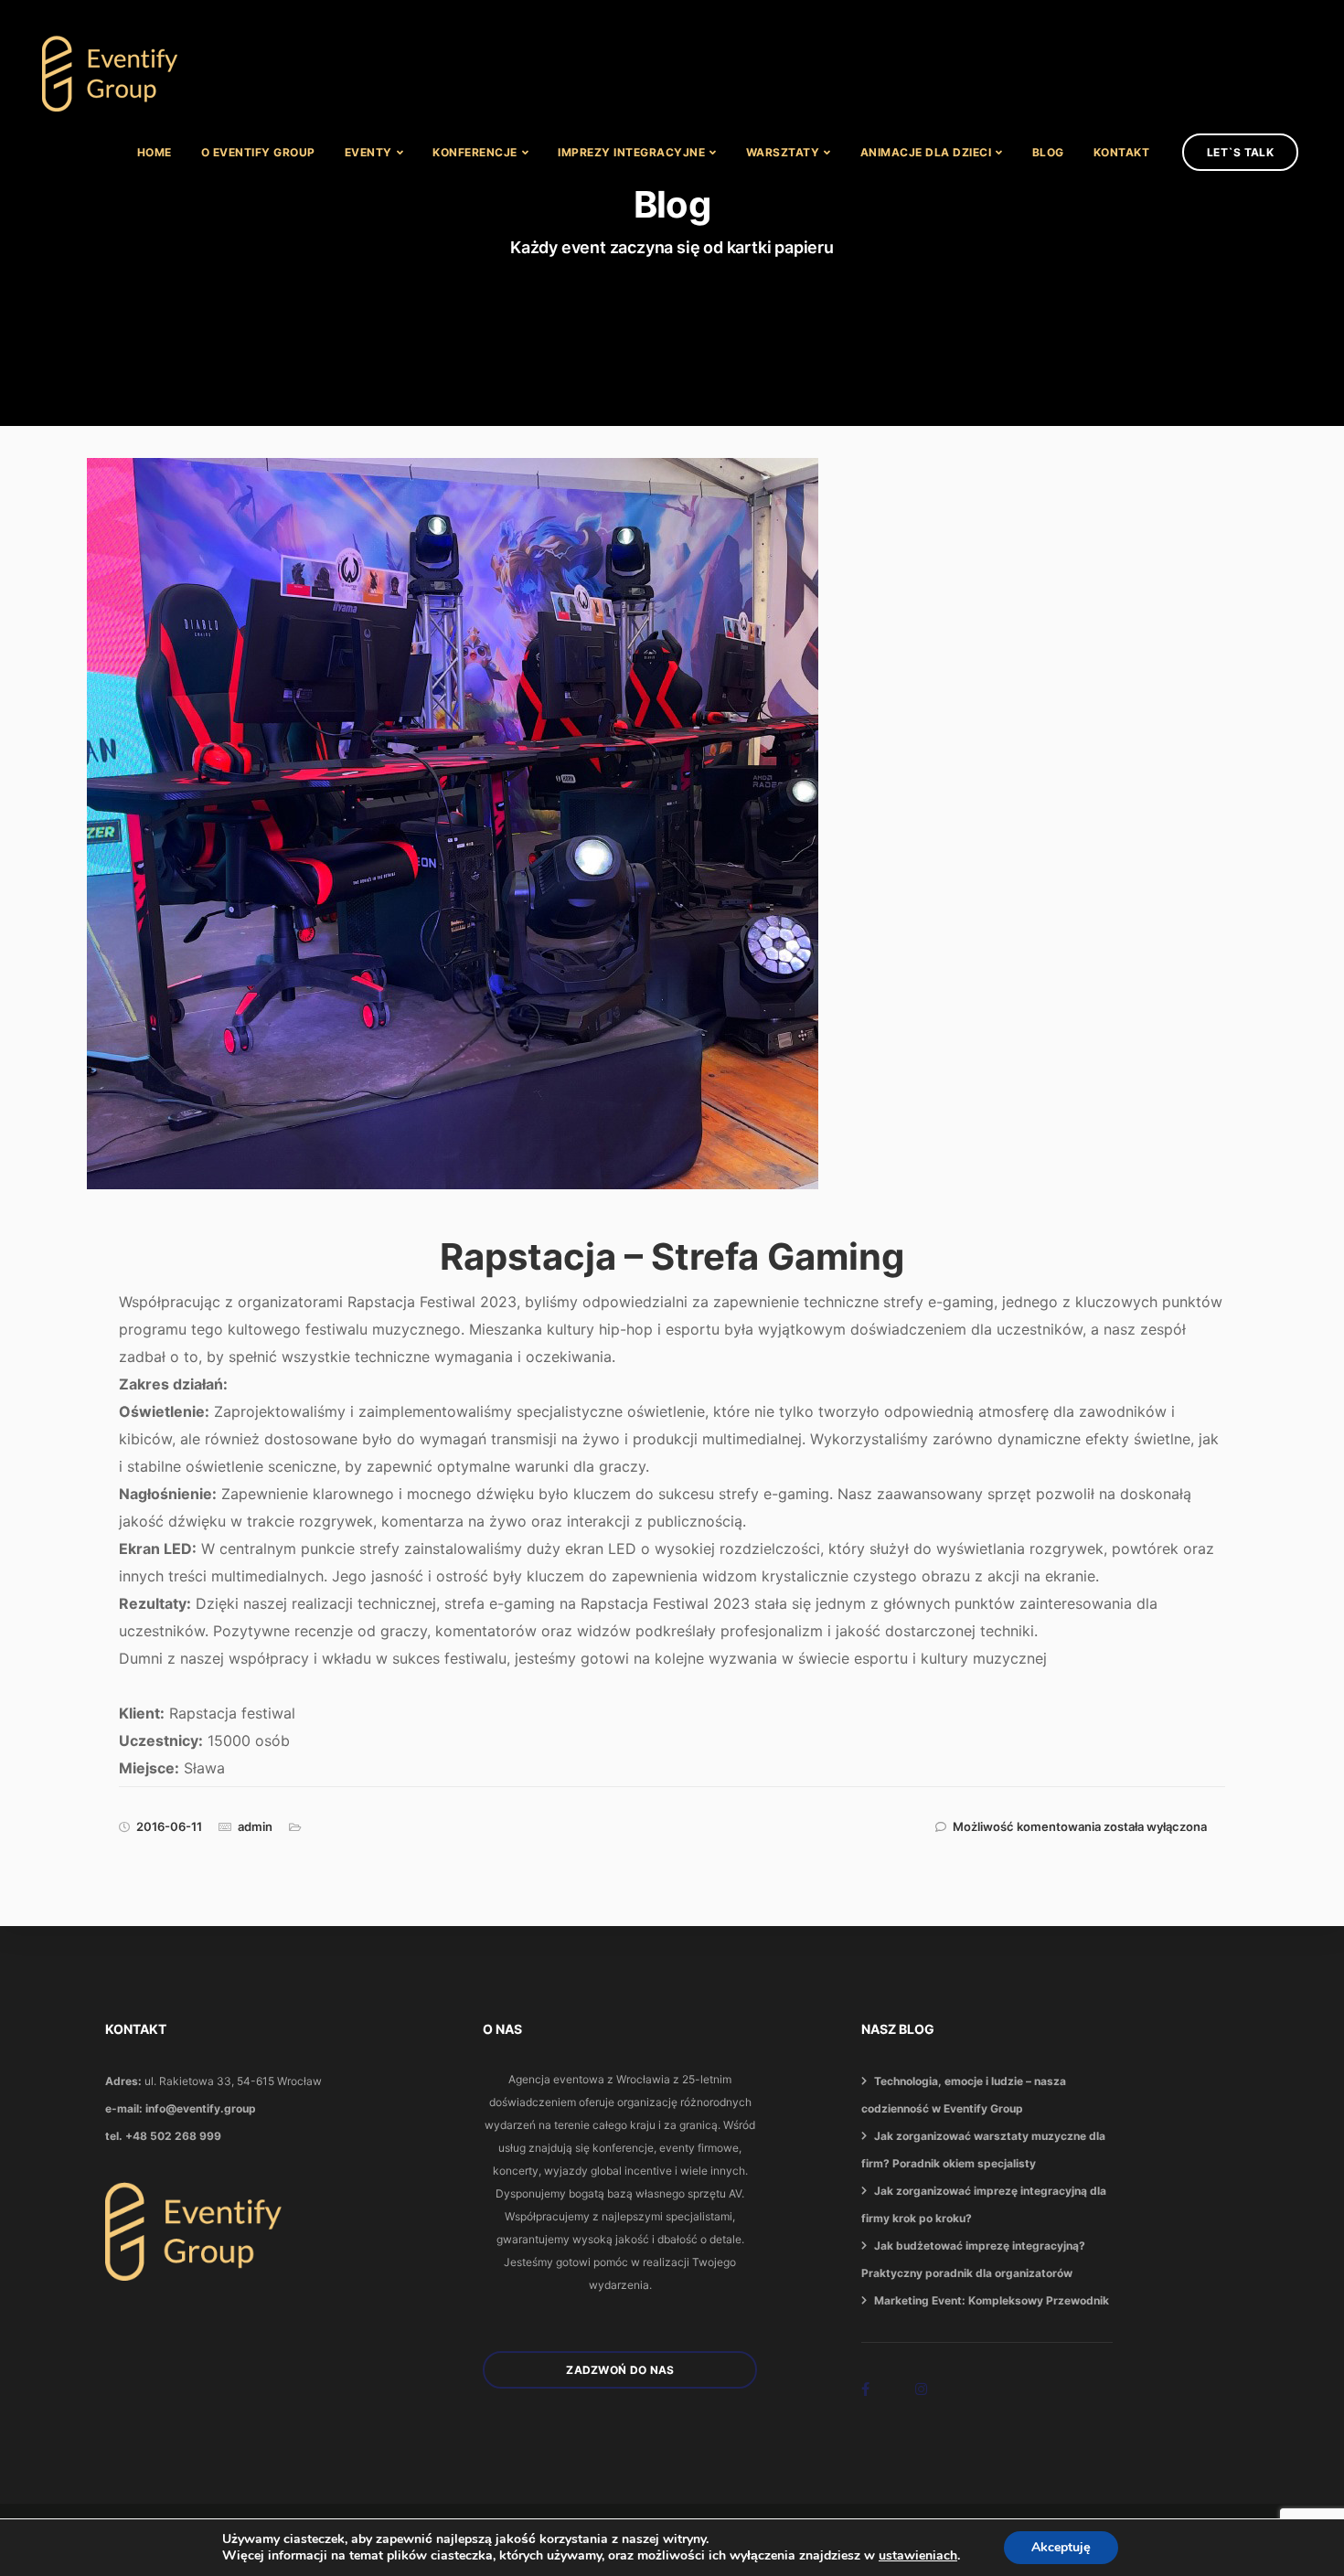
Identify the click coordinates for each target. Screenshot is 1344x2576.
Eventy (368, 152)
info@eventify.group (201, 2108)
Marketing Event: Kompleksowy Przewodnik (992, 2300)
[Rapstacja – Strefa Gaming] (469, 852)
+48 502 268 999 (173, 2136)
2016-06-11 (169, 1826)
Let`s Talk (1240, 152)
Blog (1048, 152)
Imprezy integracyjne (631, 152)
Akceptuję (1061, 2547)
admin (255, 1826)
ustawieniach (918, 2556)
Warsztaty (783, 152)
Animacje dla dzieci (926, 152)
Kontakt (1122, 152)
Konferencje (475, 152)
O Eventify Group (258, 152)
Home (155, 152)
